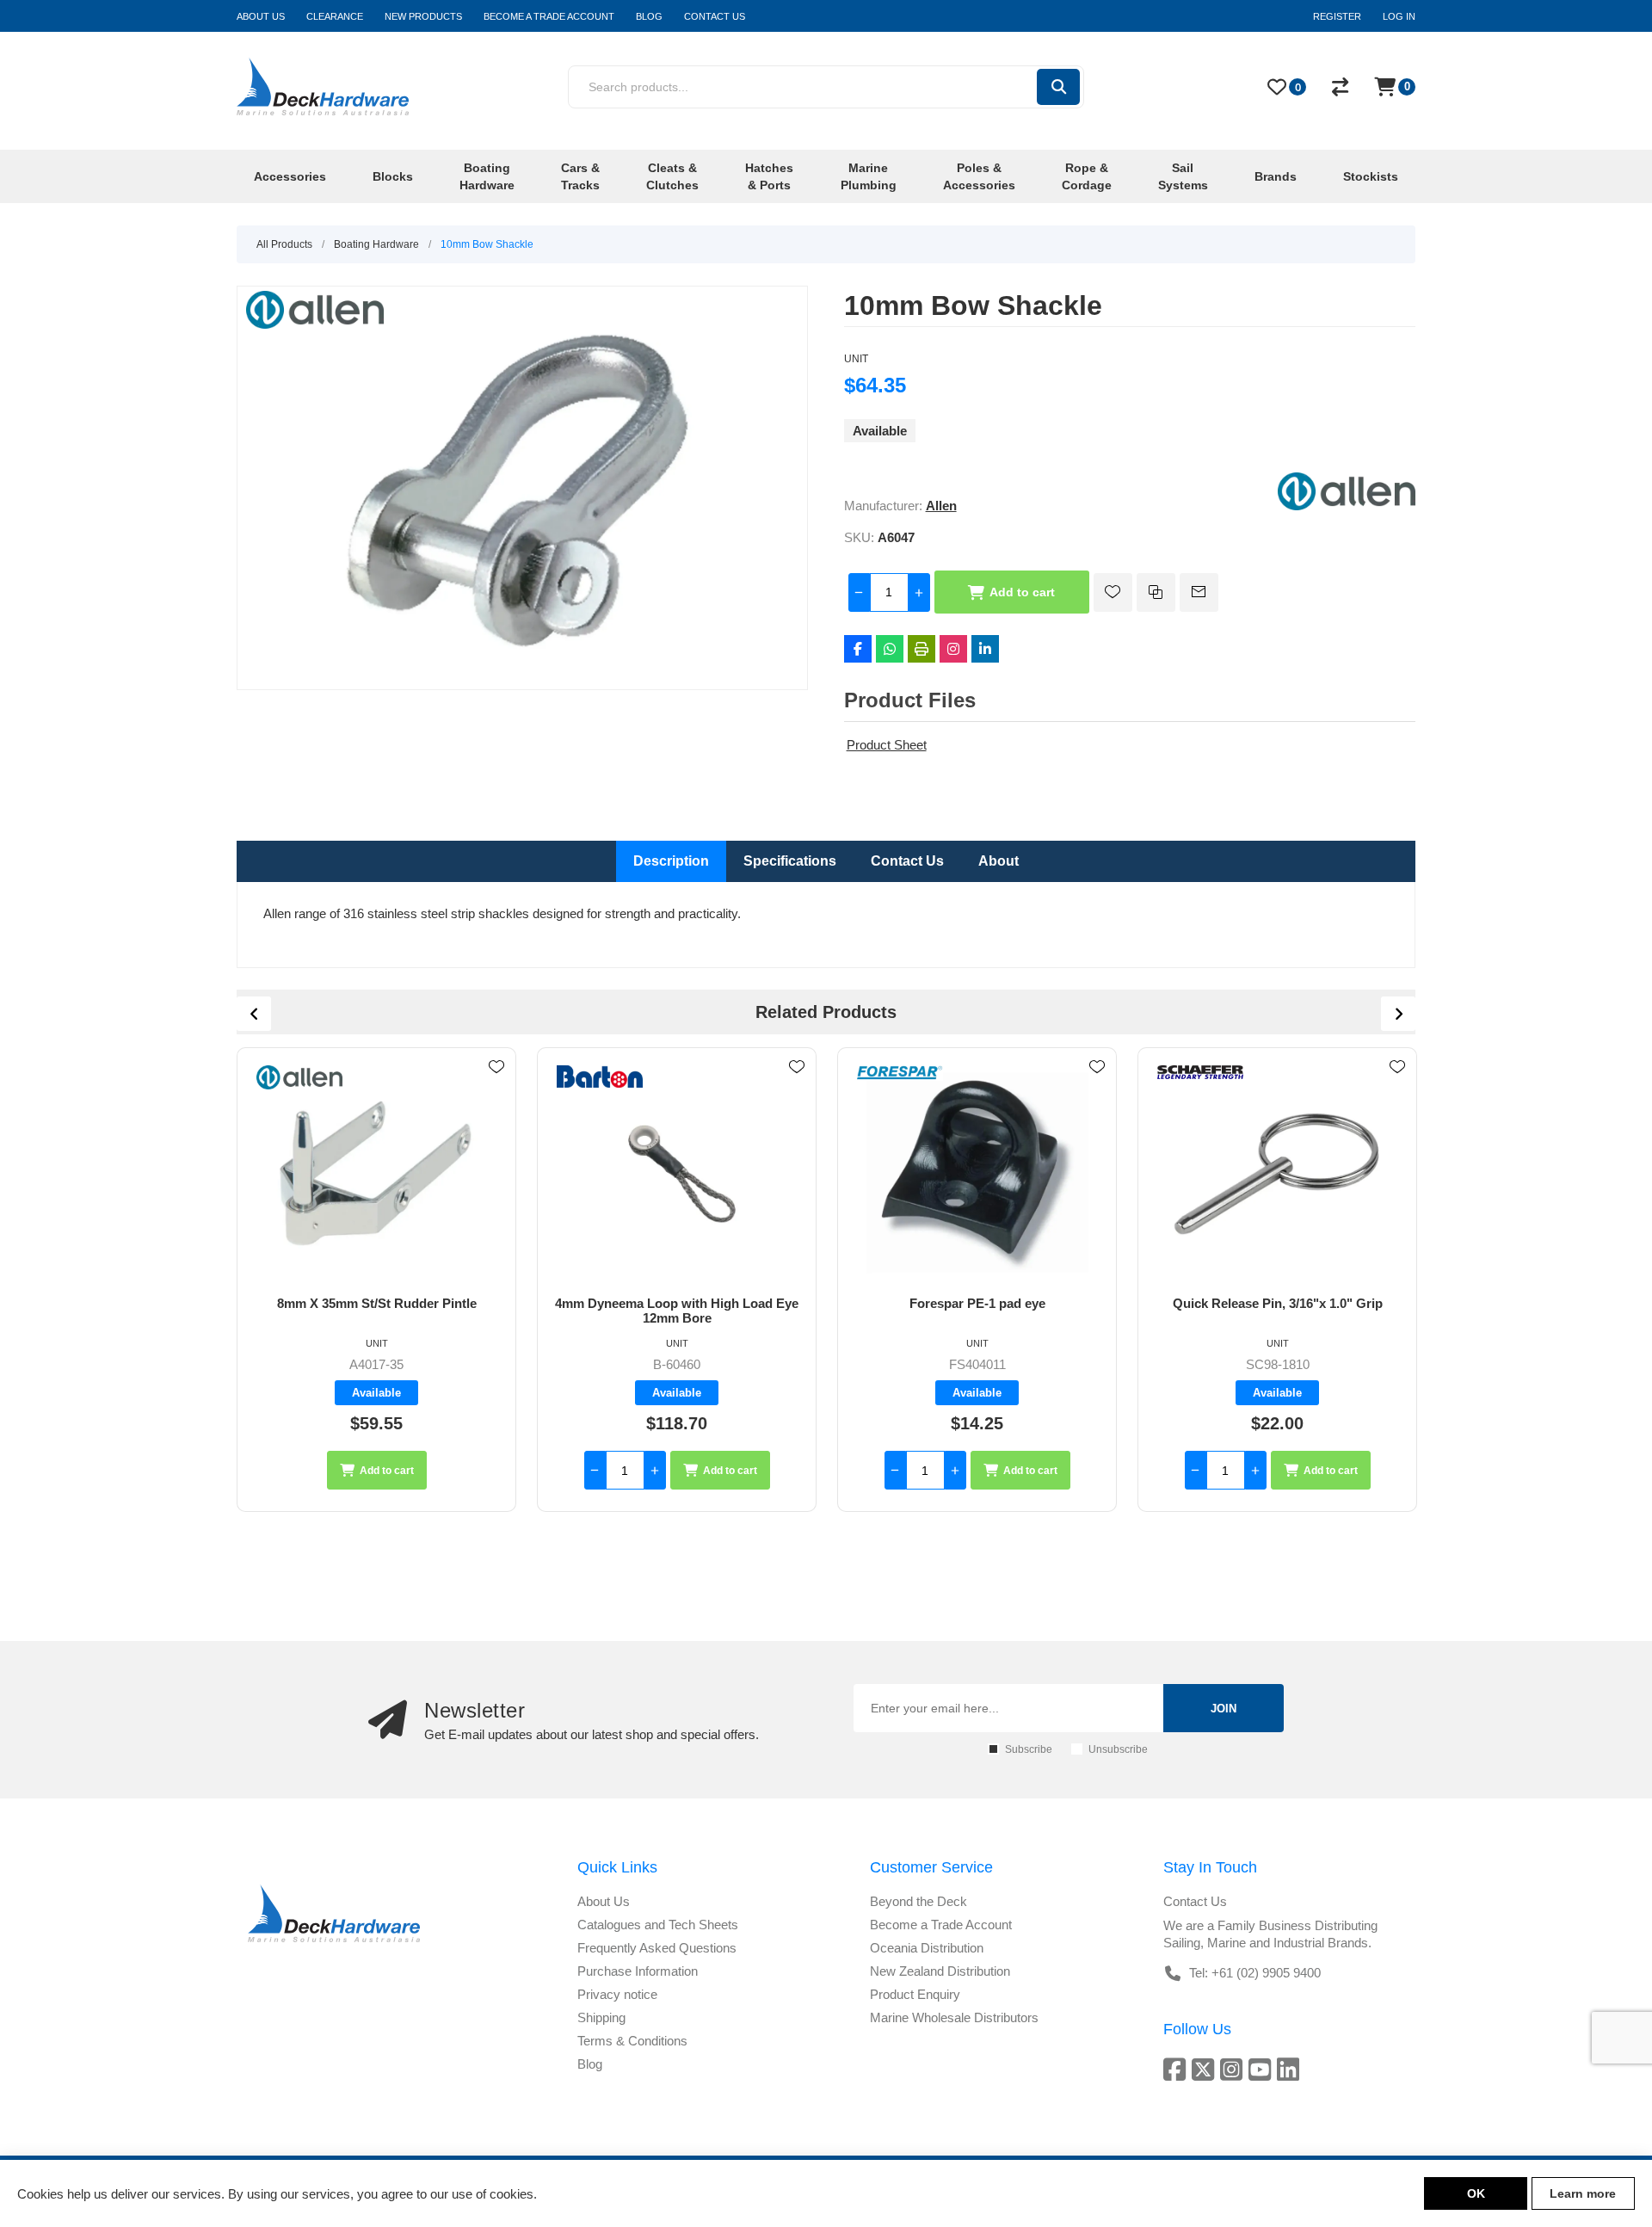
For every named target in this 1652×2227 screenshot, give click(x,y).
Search (1058, 87)
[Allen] (1347, 506)
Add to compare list (1156, 592)
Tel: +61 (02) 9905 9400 (1255, 1973)
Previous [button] (254, 1014)
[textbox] (801, 87)
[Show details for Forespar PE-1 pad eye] (977, 1172)
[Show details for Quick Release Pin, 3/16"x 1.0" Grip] (1277, 1172)
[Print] (922, 649)
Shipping (601, 2017)
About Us (604, 1901)
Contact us (1195, 1901)
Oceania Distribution (927, 1948)
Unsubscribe (1118, 1749)
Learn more (1583, 2193)
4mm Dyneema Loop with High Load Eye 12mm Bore (677, 1311)
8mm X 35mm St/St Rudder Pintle (377, 1303)
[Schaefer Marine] (1200, 1072)
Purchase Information (638, 1971)
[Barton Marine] (600, 1076)
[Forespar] (900, 1073)
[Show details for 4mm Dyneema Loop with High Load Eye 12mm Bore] (677, 1172)
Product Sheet (887, 745)
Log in (1399, 16)
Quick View (496, 1092)
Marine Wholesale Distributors (954, 2017)
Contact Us (907, 861)
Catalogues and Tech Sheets (658, 1925)
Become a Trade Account (941, 1925)
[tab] (671, 861)
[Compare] (1340, 87)
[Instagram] (953, 649)
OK (1476, 2193)
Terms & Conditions (632, 2041)
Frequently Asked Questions (657, 1948)
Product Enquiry (915, 1994)
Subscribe (1029, 1749)
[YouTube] (1263, 2069)
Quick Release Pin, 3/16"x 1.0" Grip (1278, 1303)
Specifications (790, 861)
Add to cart (1022, 592)
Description (671, 861)
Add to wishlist (1113, 592)
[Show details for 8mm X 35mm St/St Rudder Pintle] (376, 1172)
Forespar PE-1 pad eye (977, 1303)
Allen (941, 506)
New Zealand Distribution (940, 1971)
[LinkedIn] (985, 649)
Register (1337, 16)
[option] (376, 1280)
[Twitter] (1206, 2069)
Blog (590, 2064)
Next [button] (1398, 1014)
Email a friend (1199, 592)
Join (1224, 1709)
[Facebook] (858, 649)
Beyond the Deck (918, 1901)
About (999, 861)
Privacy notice (617, 1994)
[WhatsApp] (890, 649)
